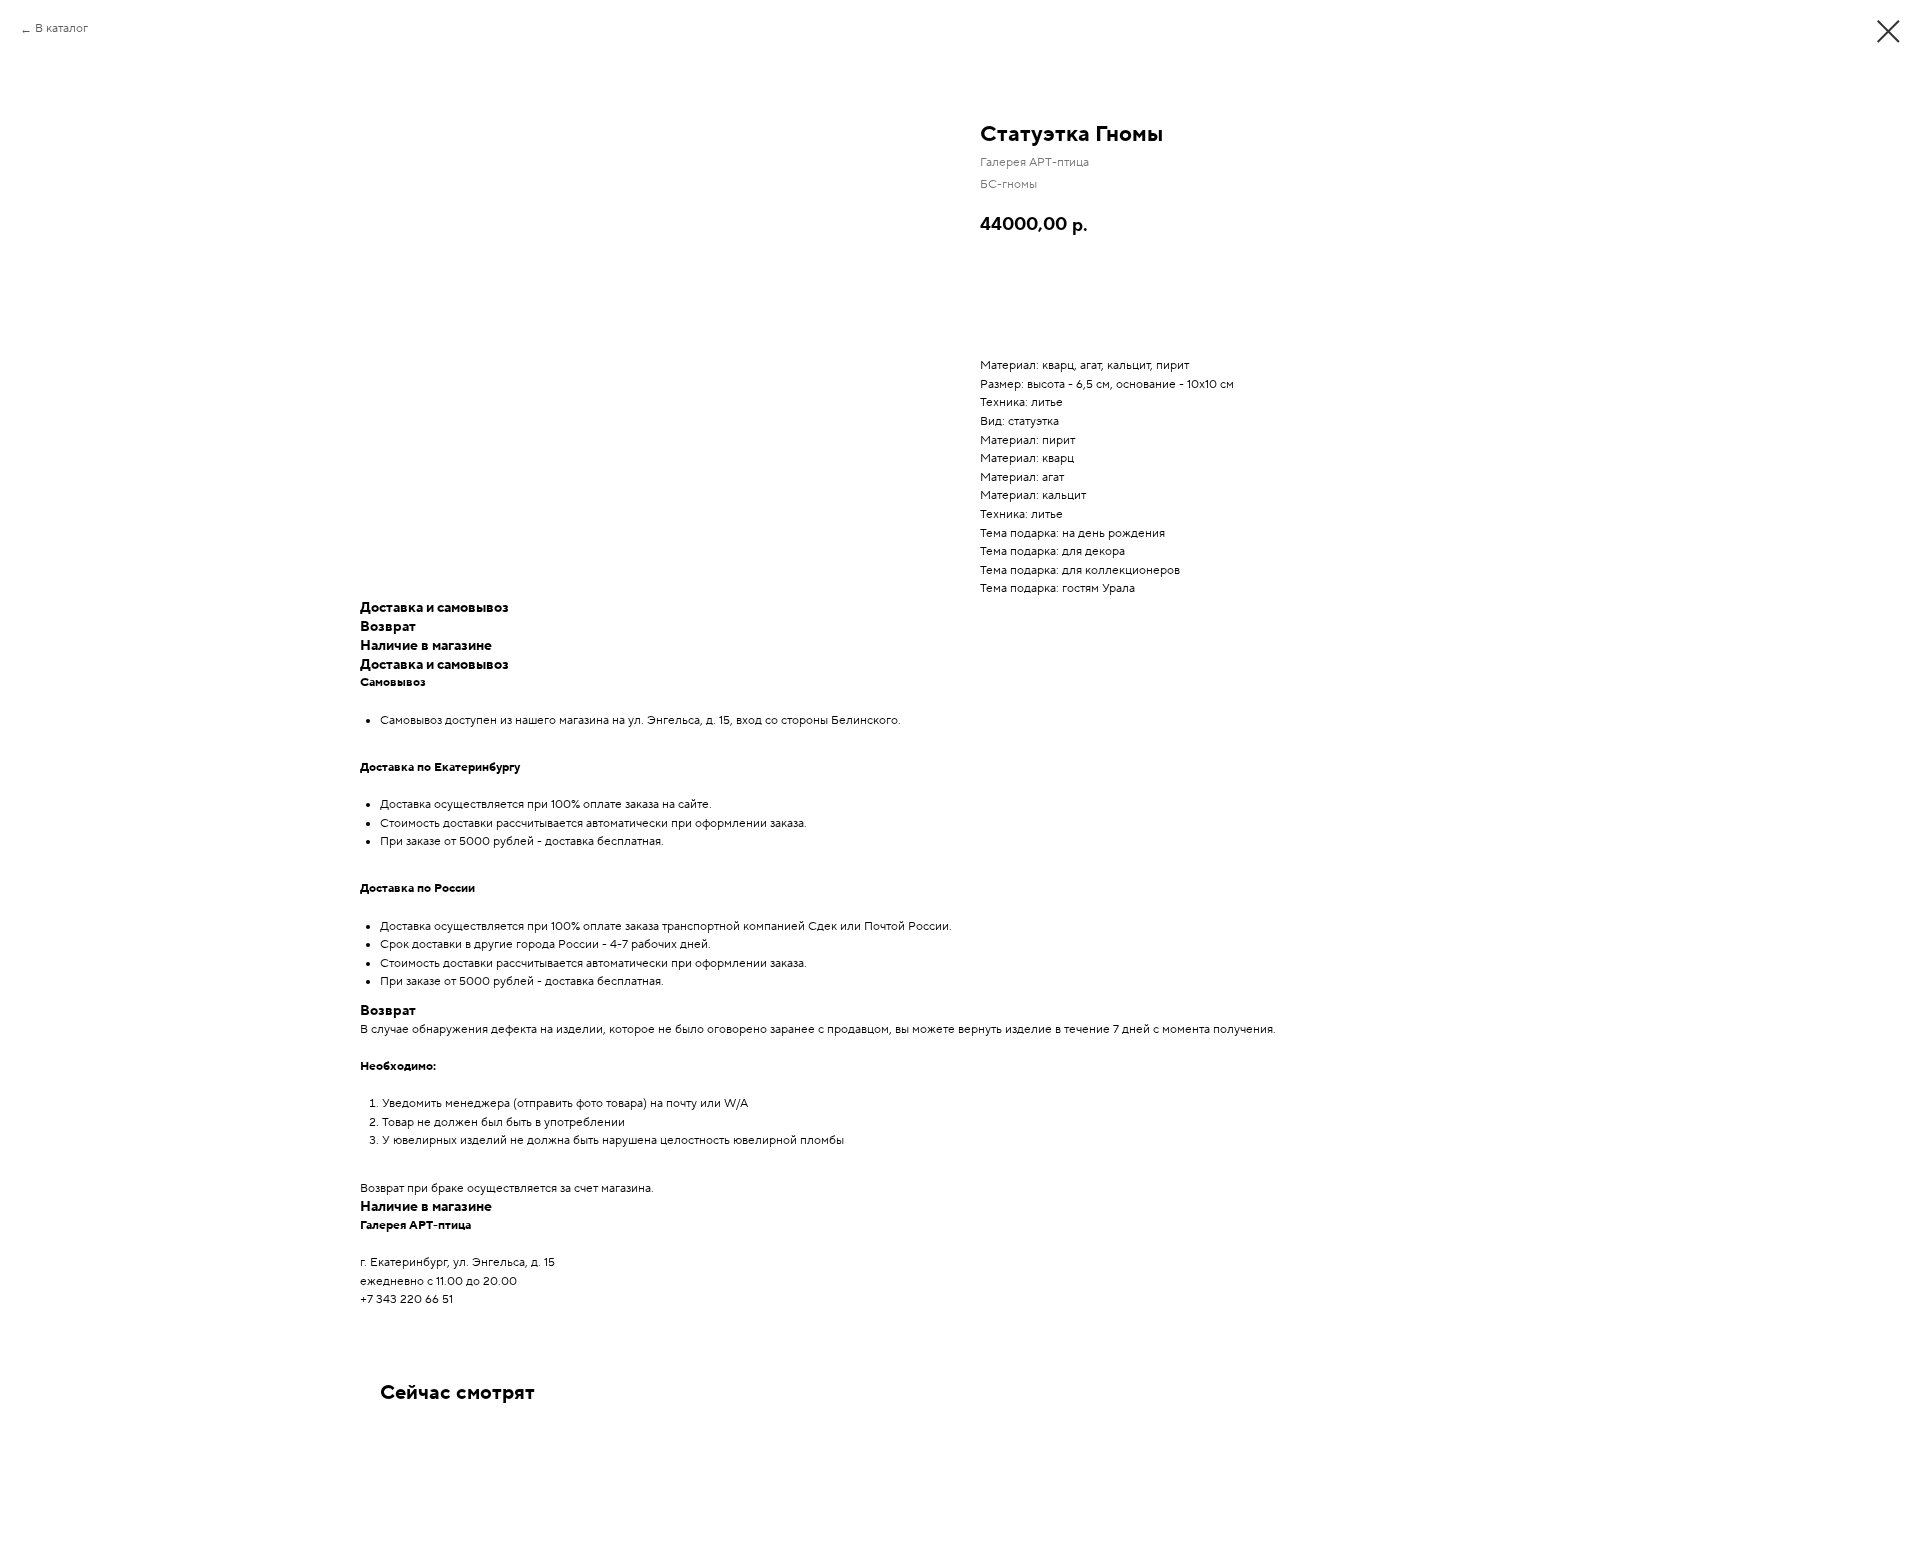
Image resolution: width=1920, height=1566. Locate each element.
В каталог (61, 28)
